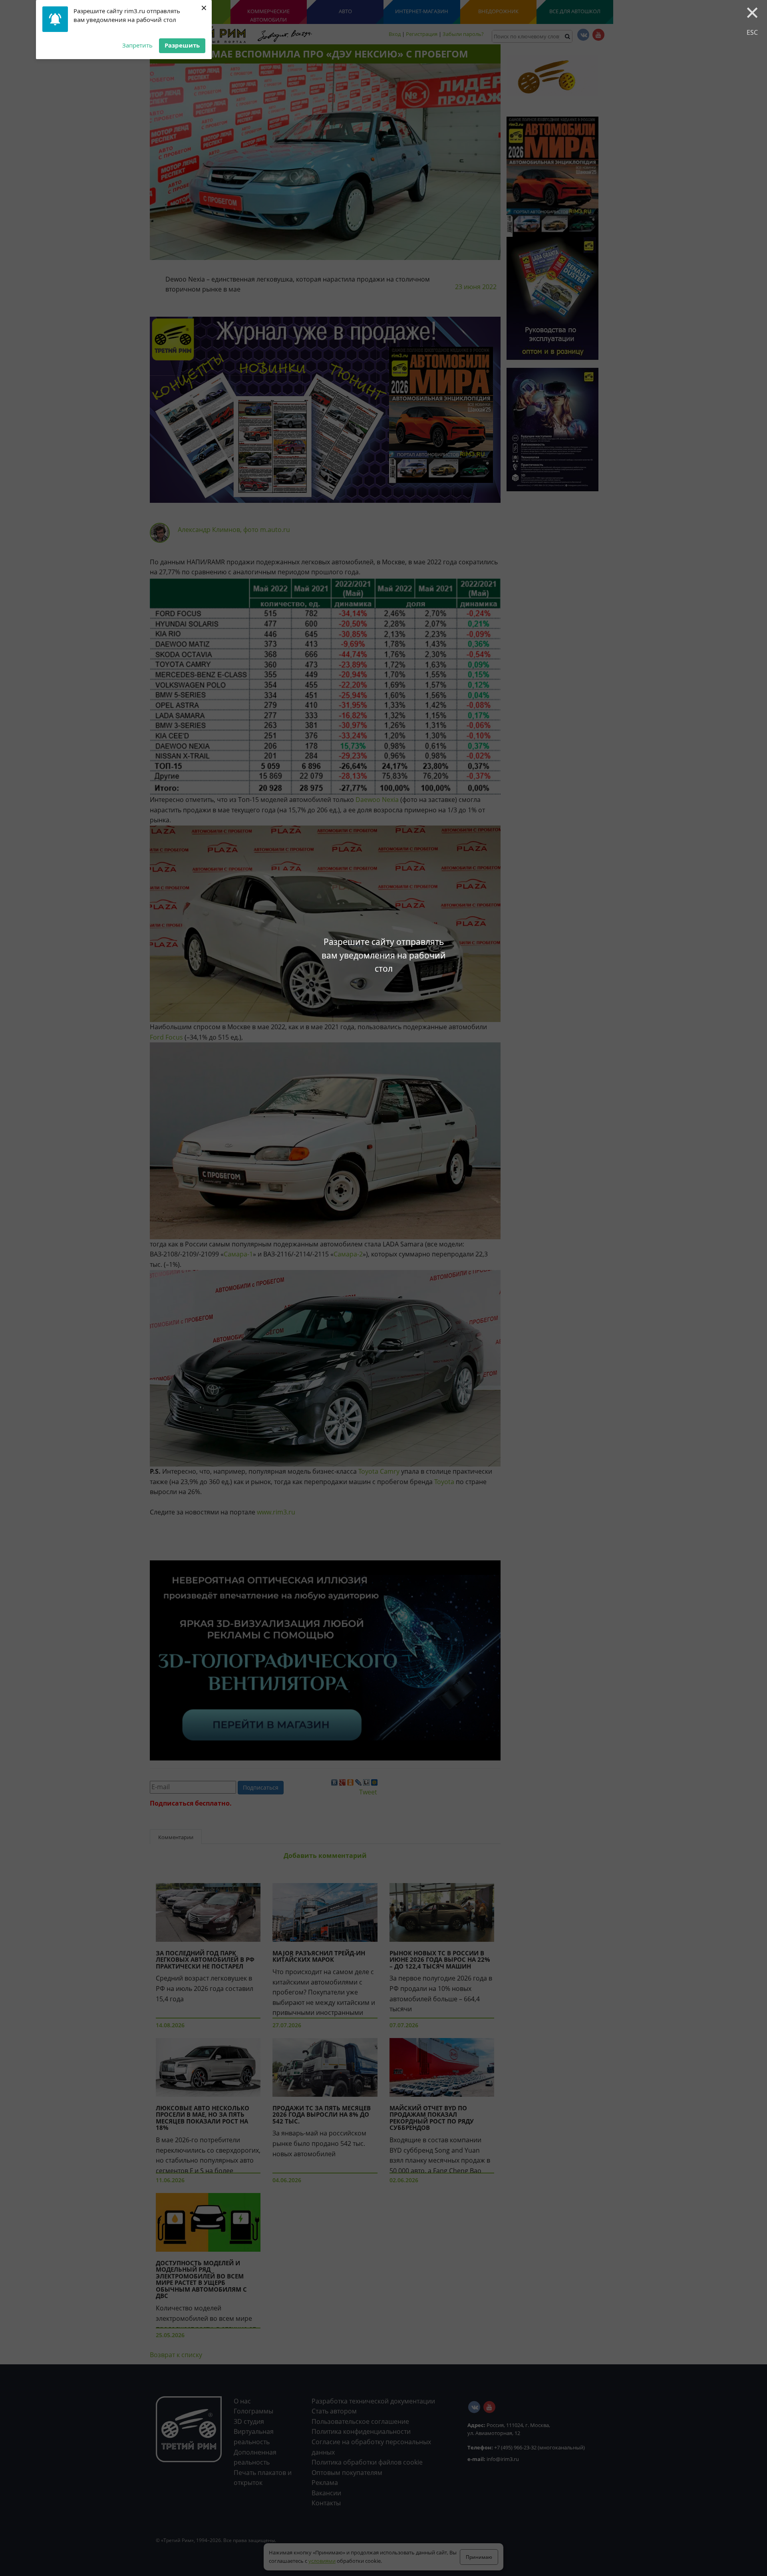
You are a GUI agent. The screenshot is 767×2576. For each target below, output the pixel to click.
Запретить (137, 45)
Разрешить (182, 45)
